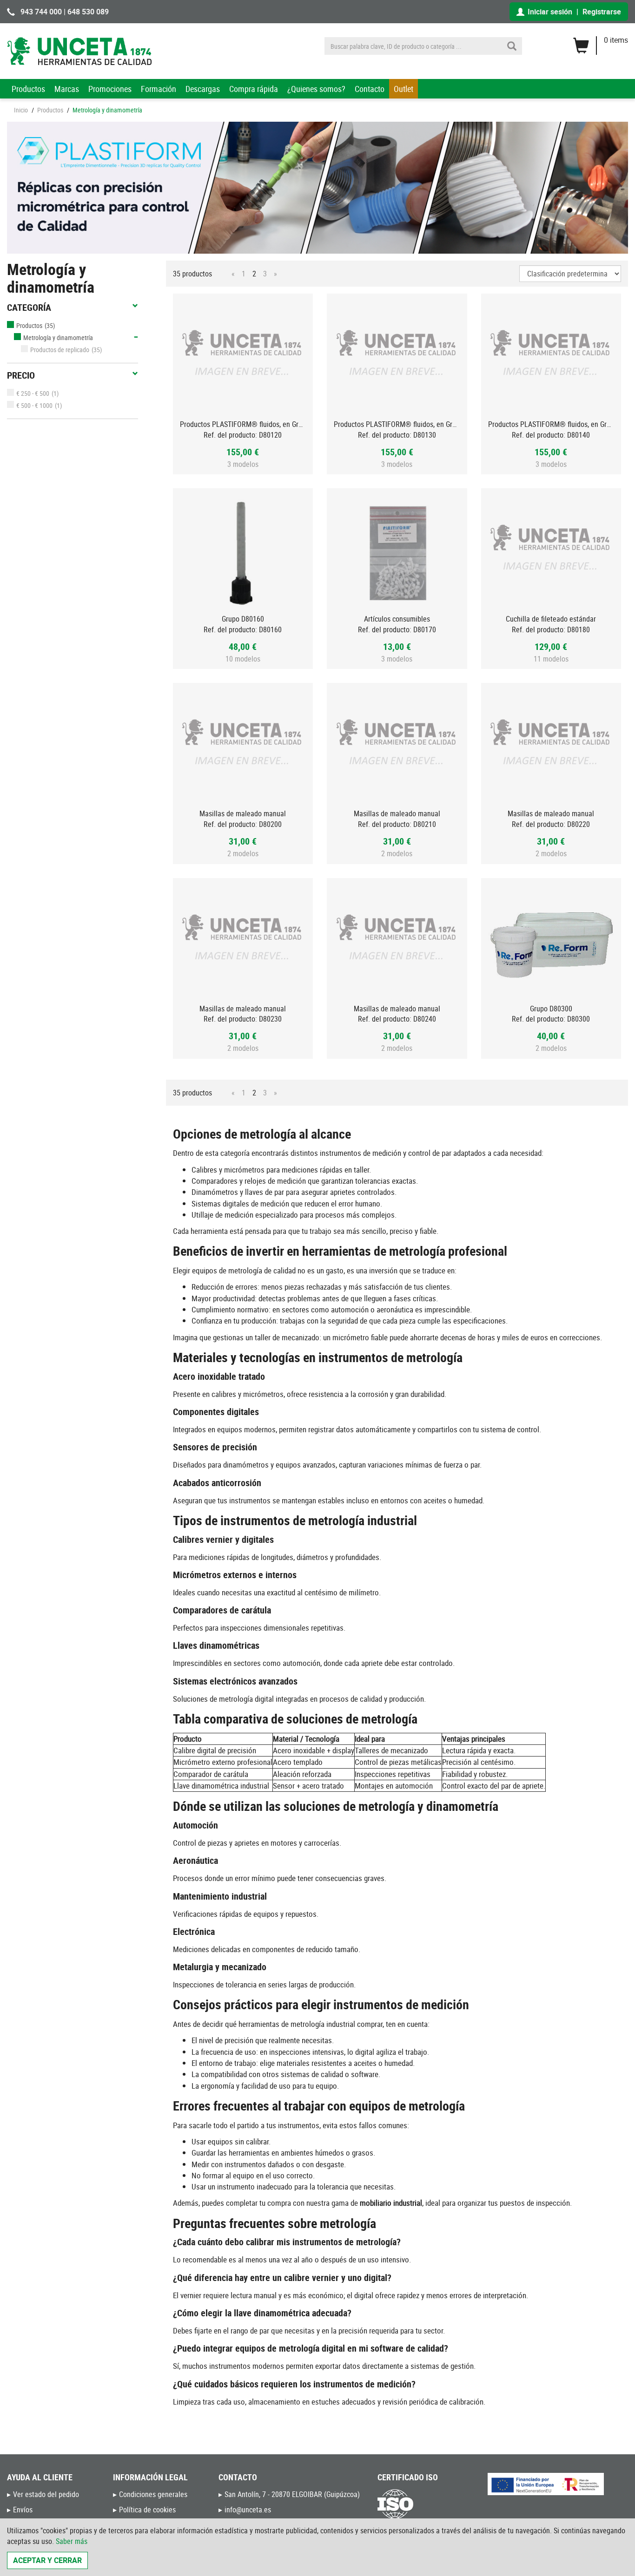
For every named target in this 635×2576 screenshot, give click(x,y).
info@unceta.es (248, 2510)
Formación (159, 89)
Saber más (72, 2541)
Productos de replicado (60, 350)
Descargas (203, 89)
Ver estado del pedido (46, 2494)
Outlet (403, 89)
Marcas (67, 89)
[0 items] (600, 42)
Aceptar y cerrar (47, 2560)
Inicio (21, 110)
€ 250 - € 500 (33, 393)
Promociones (110, 89)
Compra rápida (254, 89)
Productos (28, 89)
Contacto (370, 89)
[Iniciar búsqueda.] (512, 46)
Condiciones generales (153, 2494)
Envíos (23, 2510)
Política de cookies (147, 2510)
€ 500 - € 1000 (34, 405)
